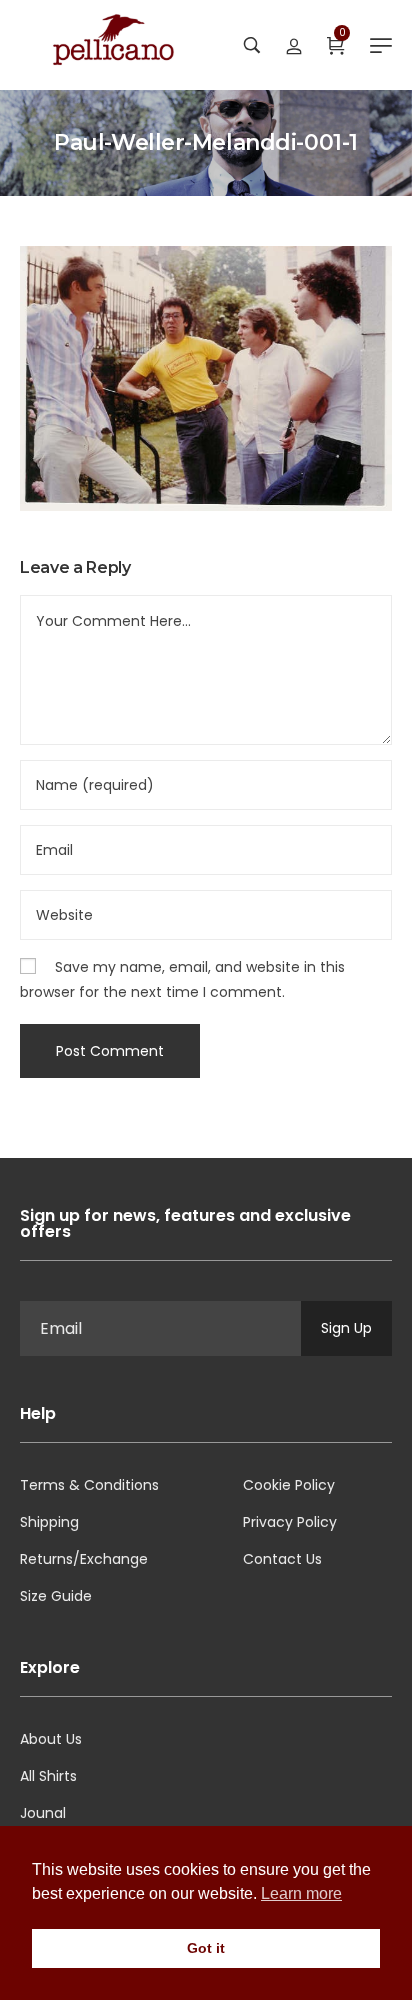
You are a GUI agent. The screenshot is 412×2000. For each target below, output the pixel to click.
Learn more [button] (301, 1893)
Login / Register (294, 45)
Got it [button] (206, 1948)
